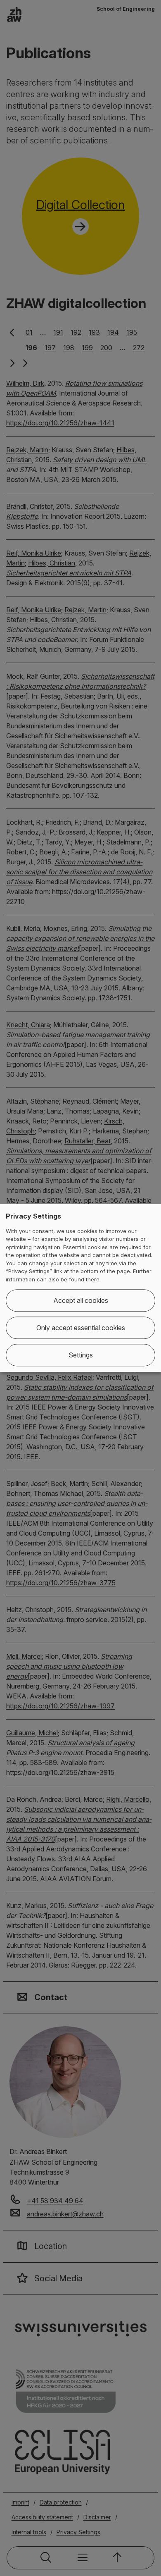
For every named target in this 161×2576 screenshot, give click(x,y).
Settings (81, 1355)
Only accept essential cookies (81, 1328)
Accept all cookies (81, 1301)
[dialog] (80, 1288)
